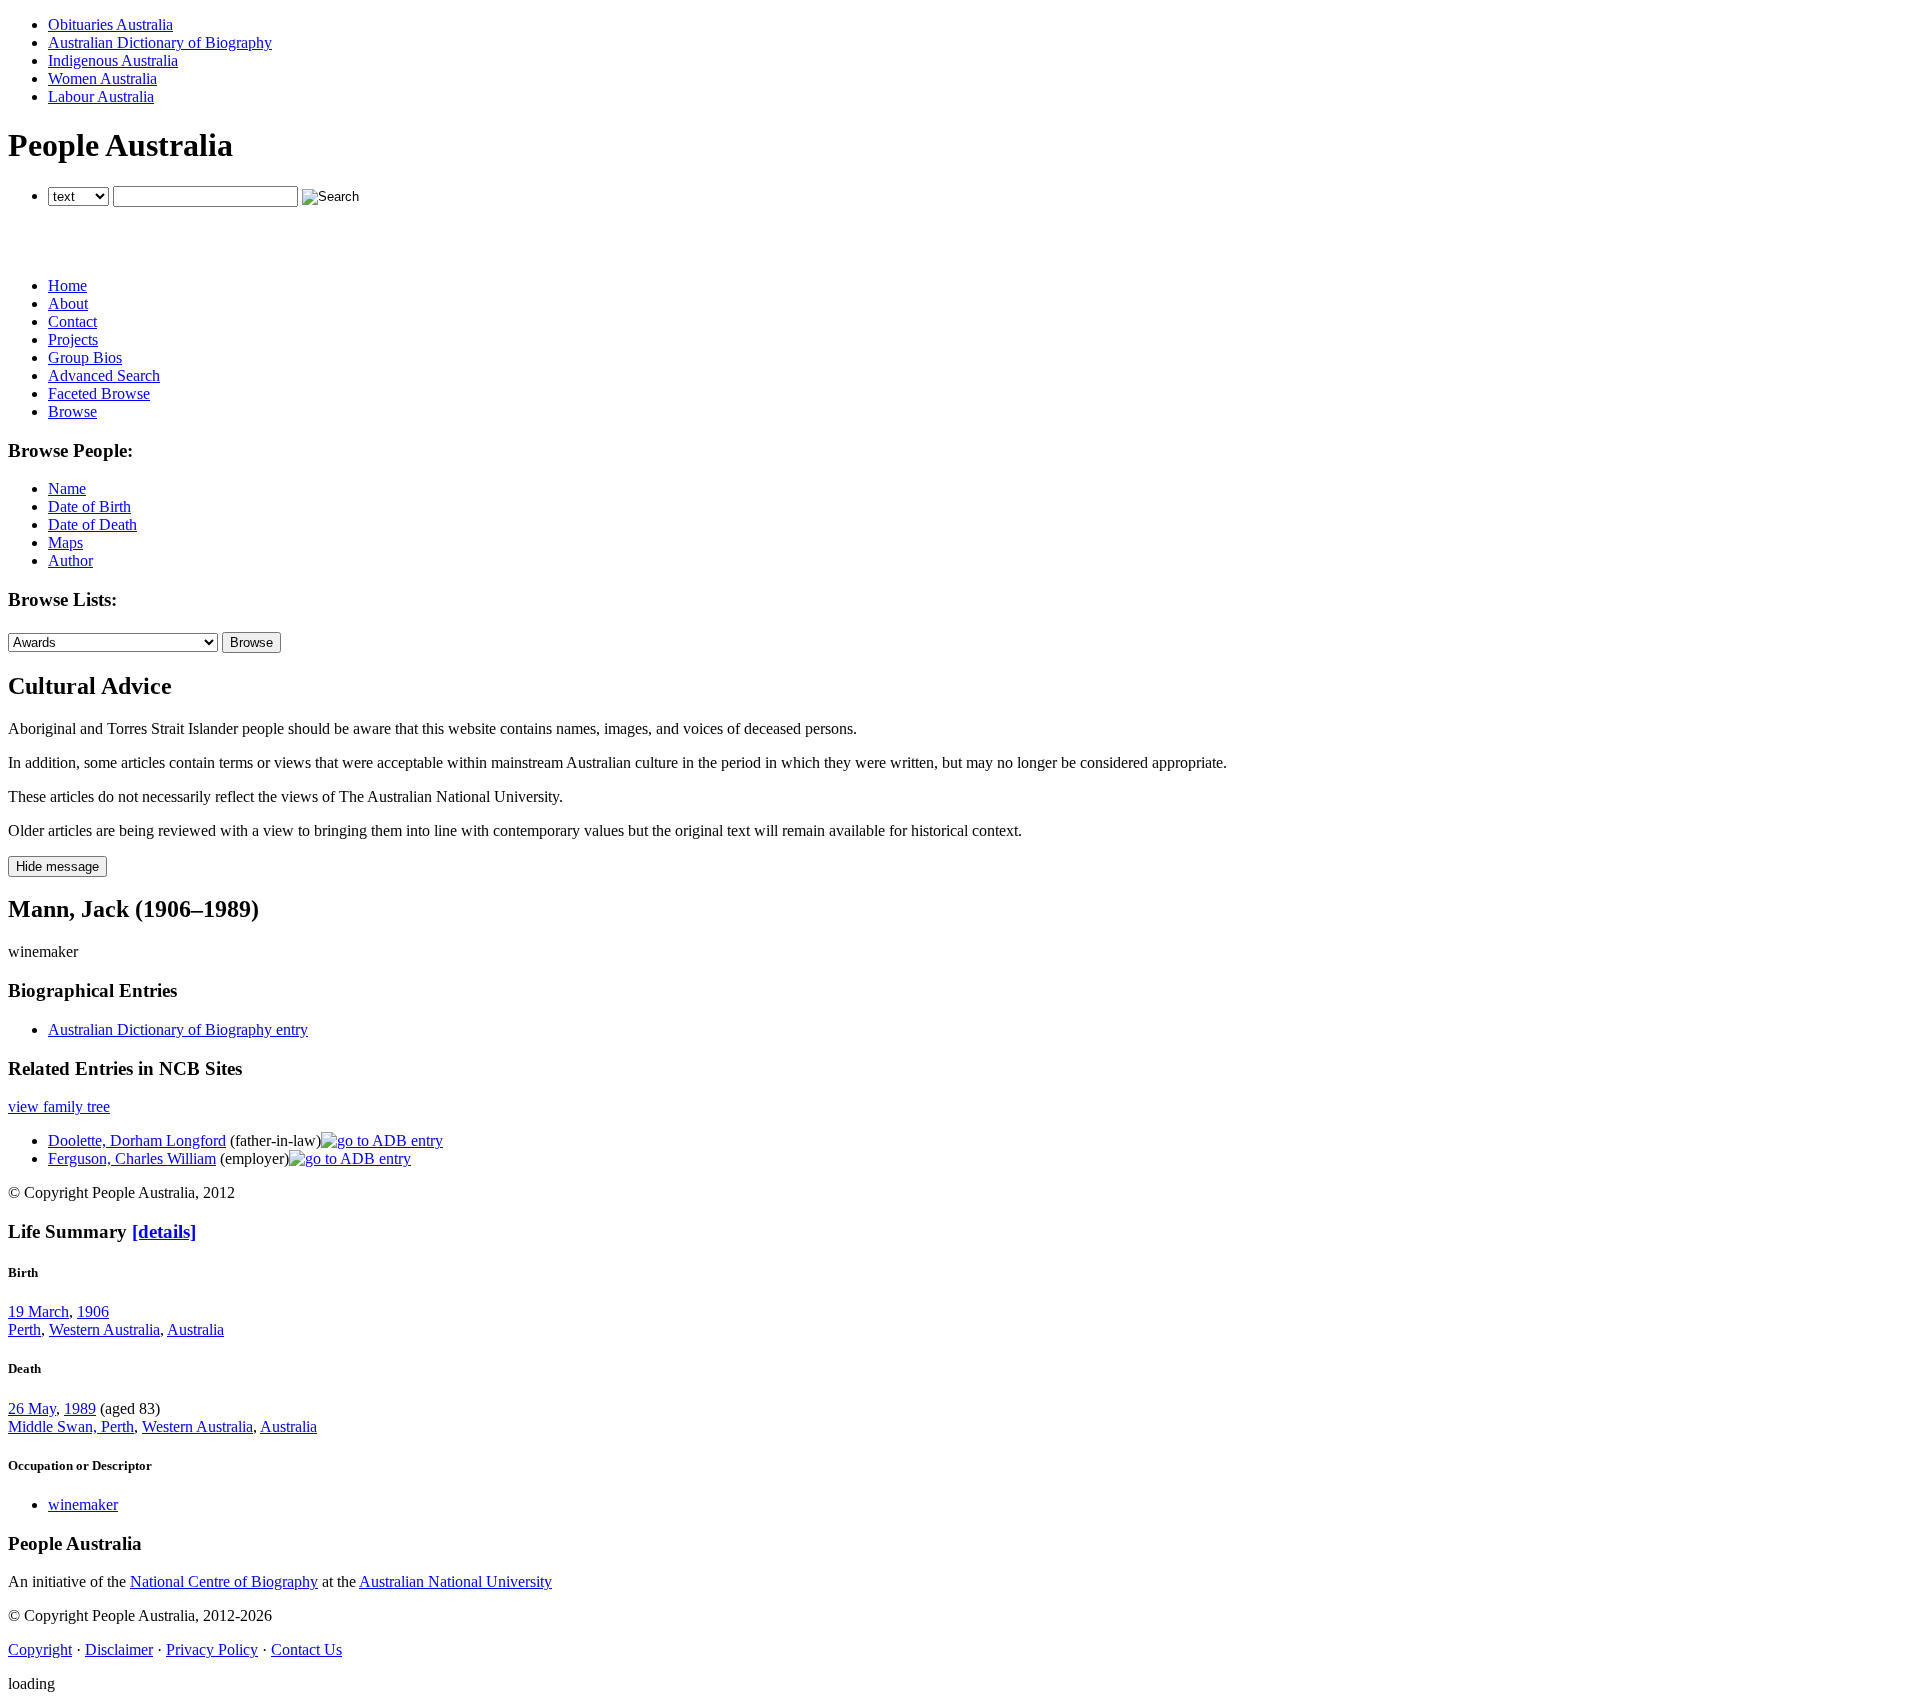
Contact (72, 321)
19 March (38, 1311)
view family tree (59, 1106)
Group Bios (85, 357)
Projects (73, 339)
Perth (24, 1329)
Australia (195, 1329)
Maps (65, 542)
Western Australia (104, 1329)
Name (67, 488)
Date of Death (92, 524)
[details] (164, 1231)
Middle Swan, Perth (71, 1426)
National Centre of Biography (224, 1581)
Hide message (57, 866)
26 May (32, 1408)
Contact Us (306, 1649)
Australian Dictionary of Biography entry (178, 1029)
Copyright (40, 1649)
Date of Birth (89, 506)
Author (70, 560)
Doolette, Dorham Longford (137, 1140)
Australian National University (455, 1581)
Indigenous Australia (113, 60)
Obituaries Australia (110, 24)
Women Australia (102, 78)
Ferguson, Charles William (132, 1158)
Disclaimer (119, 1649)
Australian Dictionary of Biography (160, 42)
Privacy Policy (212, 1649)
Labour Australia (101, 96)
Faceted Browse (99, 393)
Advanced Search (104, 375)
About (68, 303)
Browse (72, 411)
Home (67, 285)
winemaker (83, 1504)
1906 (93, 1311)
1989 (80, 1408)
